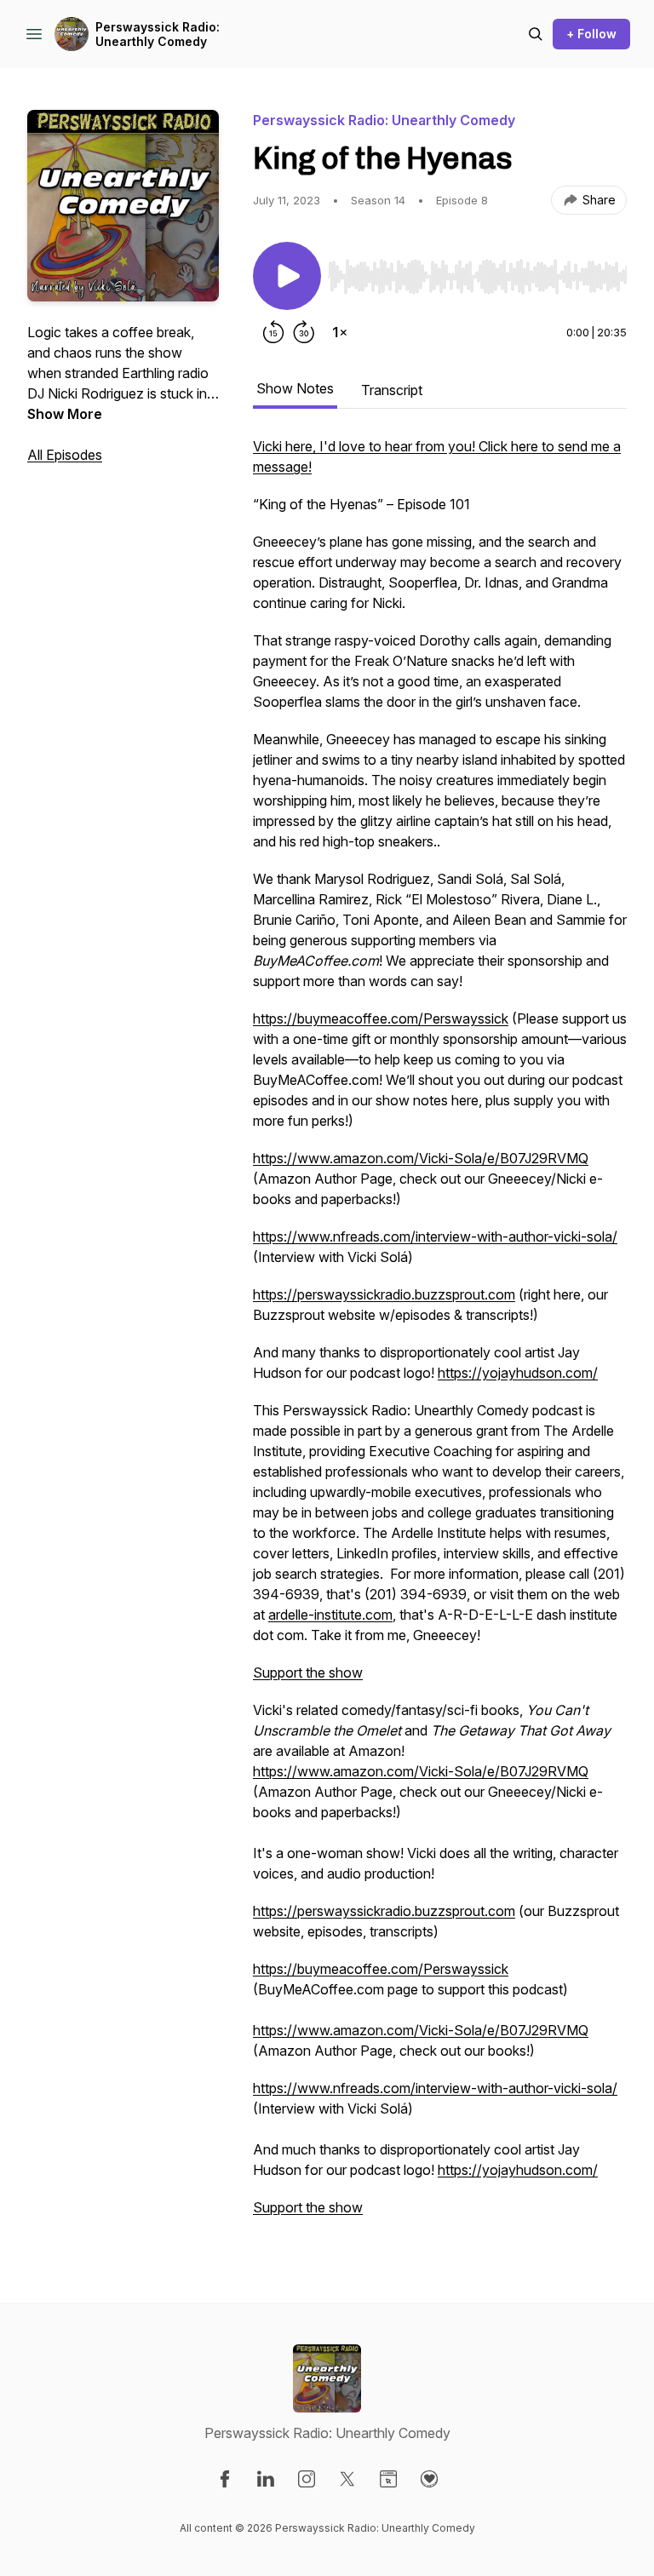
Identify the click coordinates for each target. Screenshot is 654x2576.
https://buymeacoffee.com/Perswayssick (381, 1018)
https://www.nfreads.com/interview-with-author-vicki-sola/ (435, 1236)
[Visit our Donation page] (429, 2479)
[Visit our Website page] (388, 2479)
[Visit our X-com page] (347, 2479)
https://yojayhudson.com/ (518, 1373)
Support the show (308, 1672)
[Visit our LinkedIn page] (266, 2479)
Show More (65, 414)
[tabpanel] (440, 1335)
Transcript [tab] (392, 390)
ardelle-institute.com (330, 1615)
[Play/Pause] (287, 276)
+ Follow (591, 34)
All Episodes (65, 455)
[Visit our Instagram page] (307, 2479)
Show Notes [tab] (295, 388)
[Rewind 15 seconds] (273, 332)
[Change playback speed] (340, 332)
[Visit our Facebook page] (225, 2479)
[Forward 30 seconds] (304, 332)
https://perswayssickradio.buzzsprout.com (384, 1294)
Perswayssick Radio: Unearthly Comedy (158, 34)
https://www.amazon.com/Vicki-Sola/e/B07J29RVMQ (421, 1158)
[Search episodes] (536, 34)
